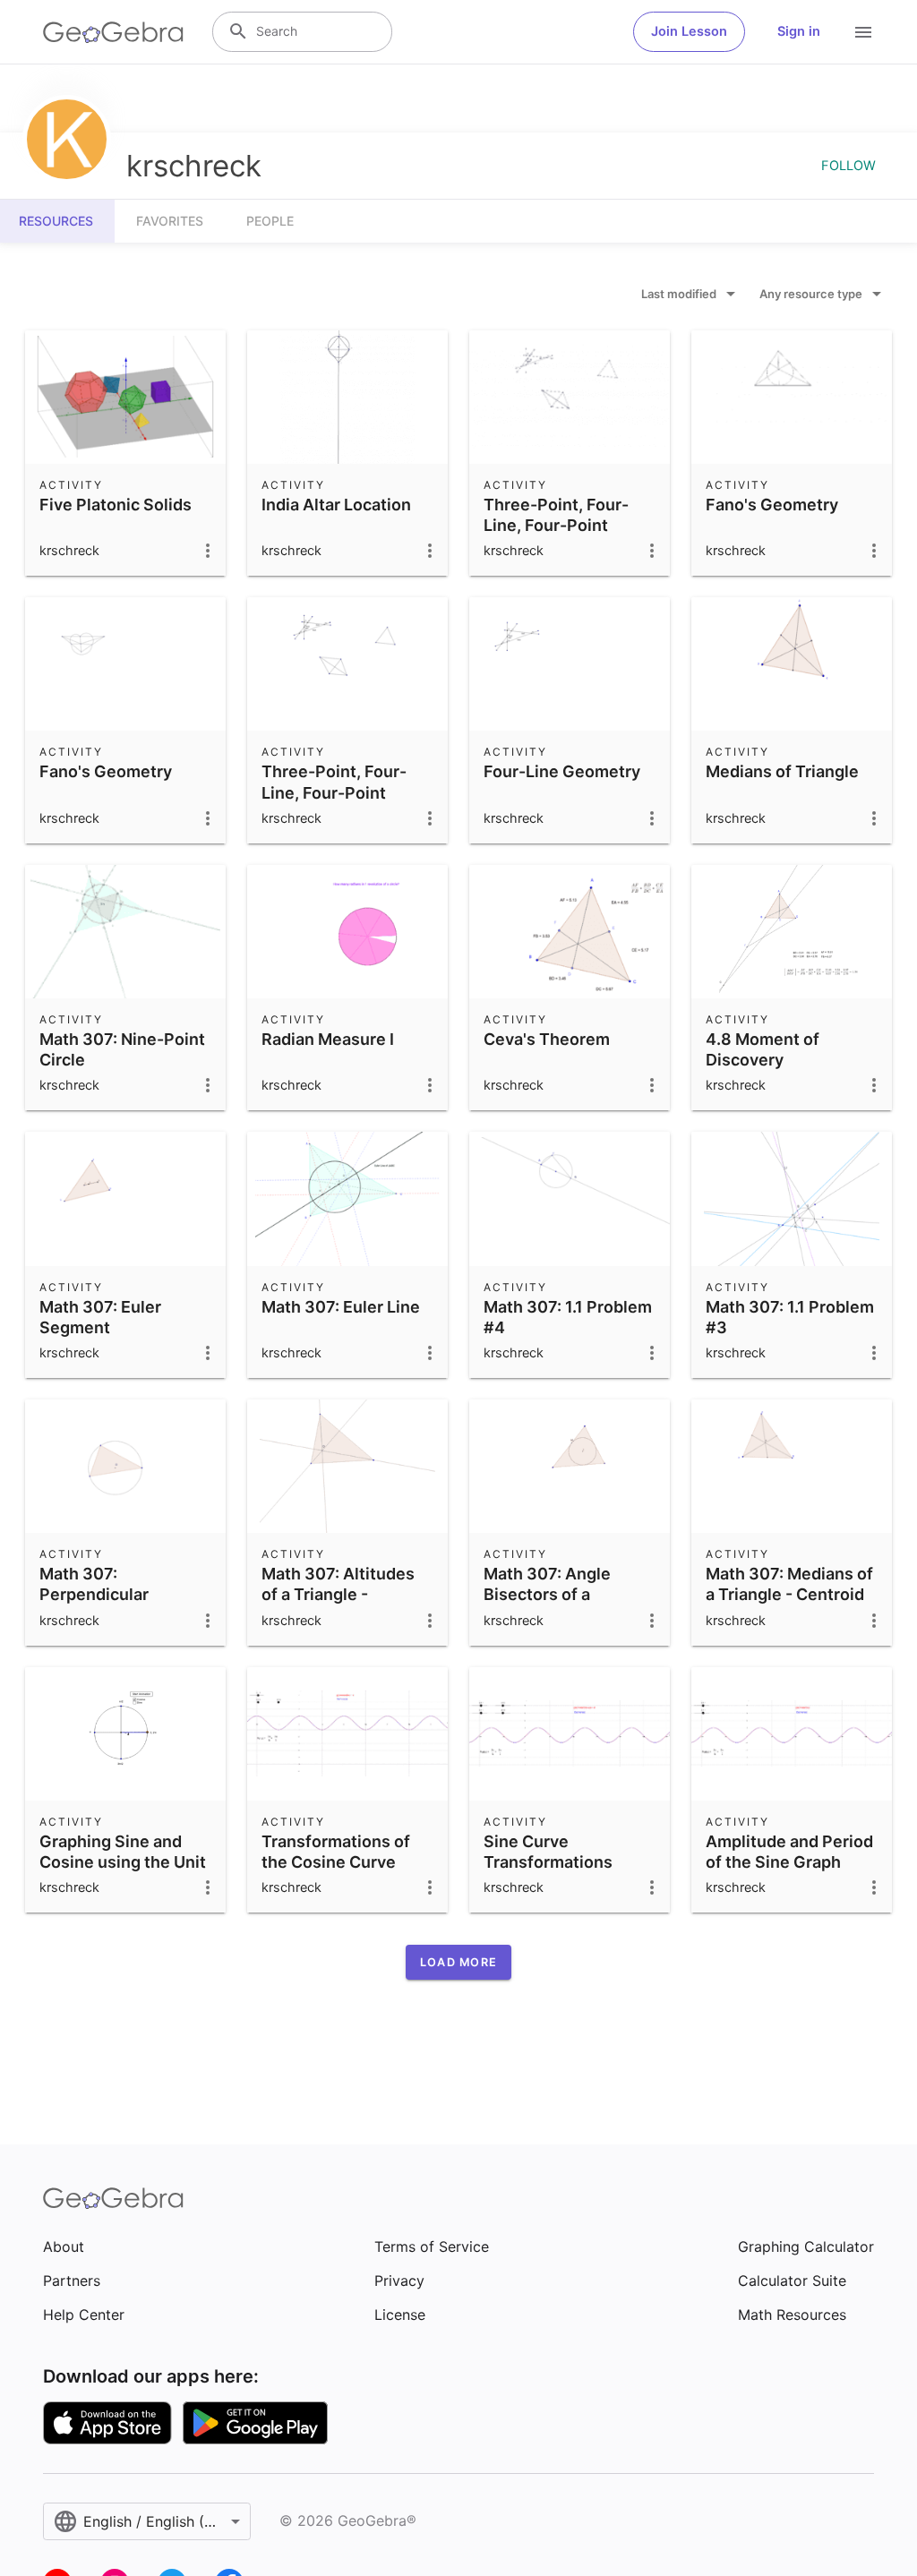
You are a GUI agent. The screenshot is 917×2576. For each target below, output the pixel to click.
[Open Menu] (863, 32)
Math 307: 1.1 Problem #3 (790, 1317)
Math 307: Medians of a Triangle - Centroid (789, 1584)
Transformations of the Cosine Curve (336, 1852)
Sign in (799, 31)
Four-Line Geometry (562, 771)
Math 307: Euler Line (341, 1307)
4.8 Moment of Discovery (763, 1049)
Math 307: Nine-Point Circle (122, 1049)
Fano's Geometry (772, 505)
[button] (458, 1962)
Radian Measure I (328, 1039)
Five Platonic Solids (116, 505)
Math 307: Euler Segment (100, 1317)
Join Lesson (689, 31)
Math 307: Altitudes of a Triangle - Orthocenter (338, 1594)
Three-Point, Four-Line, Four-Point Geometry (556, 525)
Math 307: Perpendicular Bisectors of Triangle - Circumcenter (125, 1605)
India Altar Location (336, 505)
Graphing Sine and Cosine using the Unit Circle (123, 1862)
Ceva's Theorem (547, 1039)
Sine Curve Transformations (548, 1852)
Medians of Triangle (782, 771)
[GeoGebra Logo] (113, 32)
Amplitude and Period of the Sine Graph (789, 1852)
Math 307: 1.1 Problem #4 (568, 1317)
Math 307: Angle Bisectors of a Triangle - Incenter (555, 1594)
